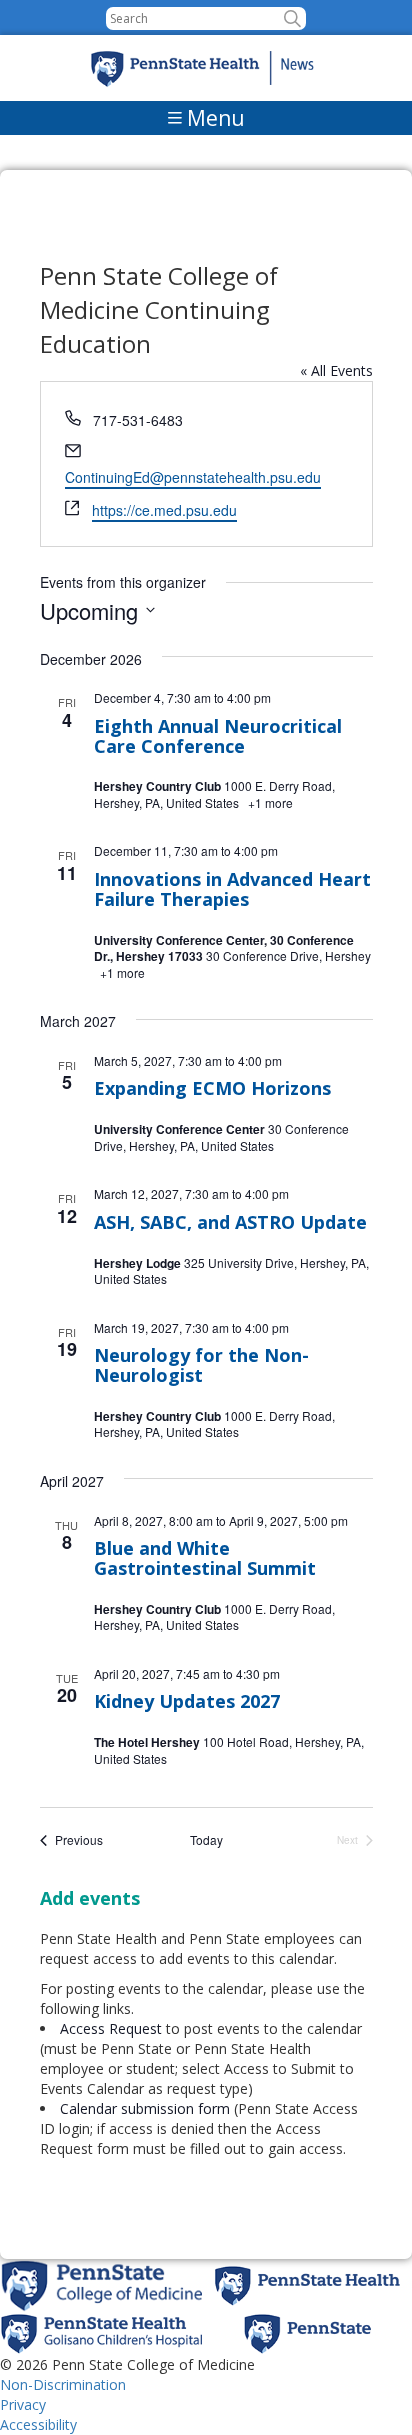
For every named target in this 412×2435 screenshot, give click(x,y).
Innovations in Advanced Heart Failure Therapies (232, 889)
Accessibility (38, 2424)
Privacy (23, 2404)
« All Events (336, 370)
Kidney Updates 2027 (187, 1701)
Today (206, 1840)
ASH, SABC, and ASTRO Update (230, 1222)
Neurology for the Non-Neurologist (201, 1365)
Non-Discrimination (63, 2384)
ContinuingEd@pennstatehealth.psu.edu (193, 477)
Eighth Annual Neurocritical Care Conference (218, 736)
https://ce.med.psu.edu (164, 510)
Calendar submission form (145, 2108)
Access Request (113, 2028)
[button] (292, 18)
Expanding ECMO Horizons (212, 1088)
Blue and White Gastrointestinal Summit (205, 1558)
